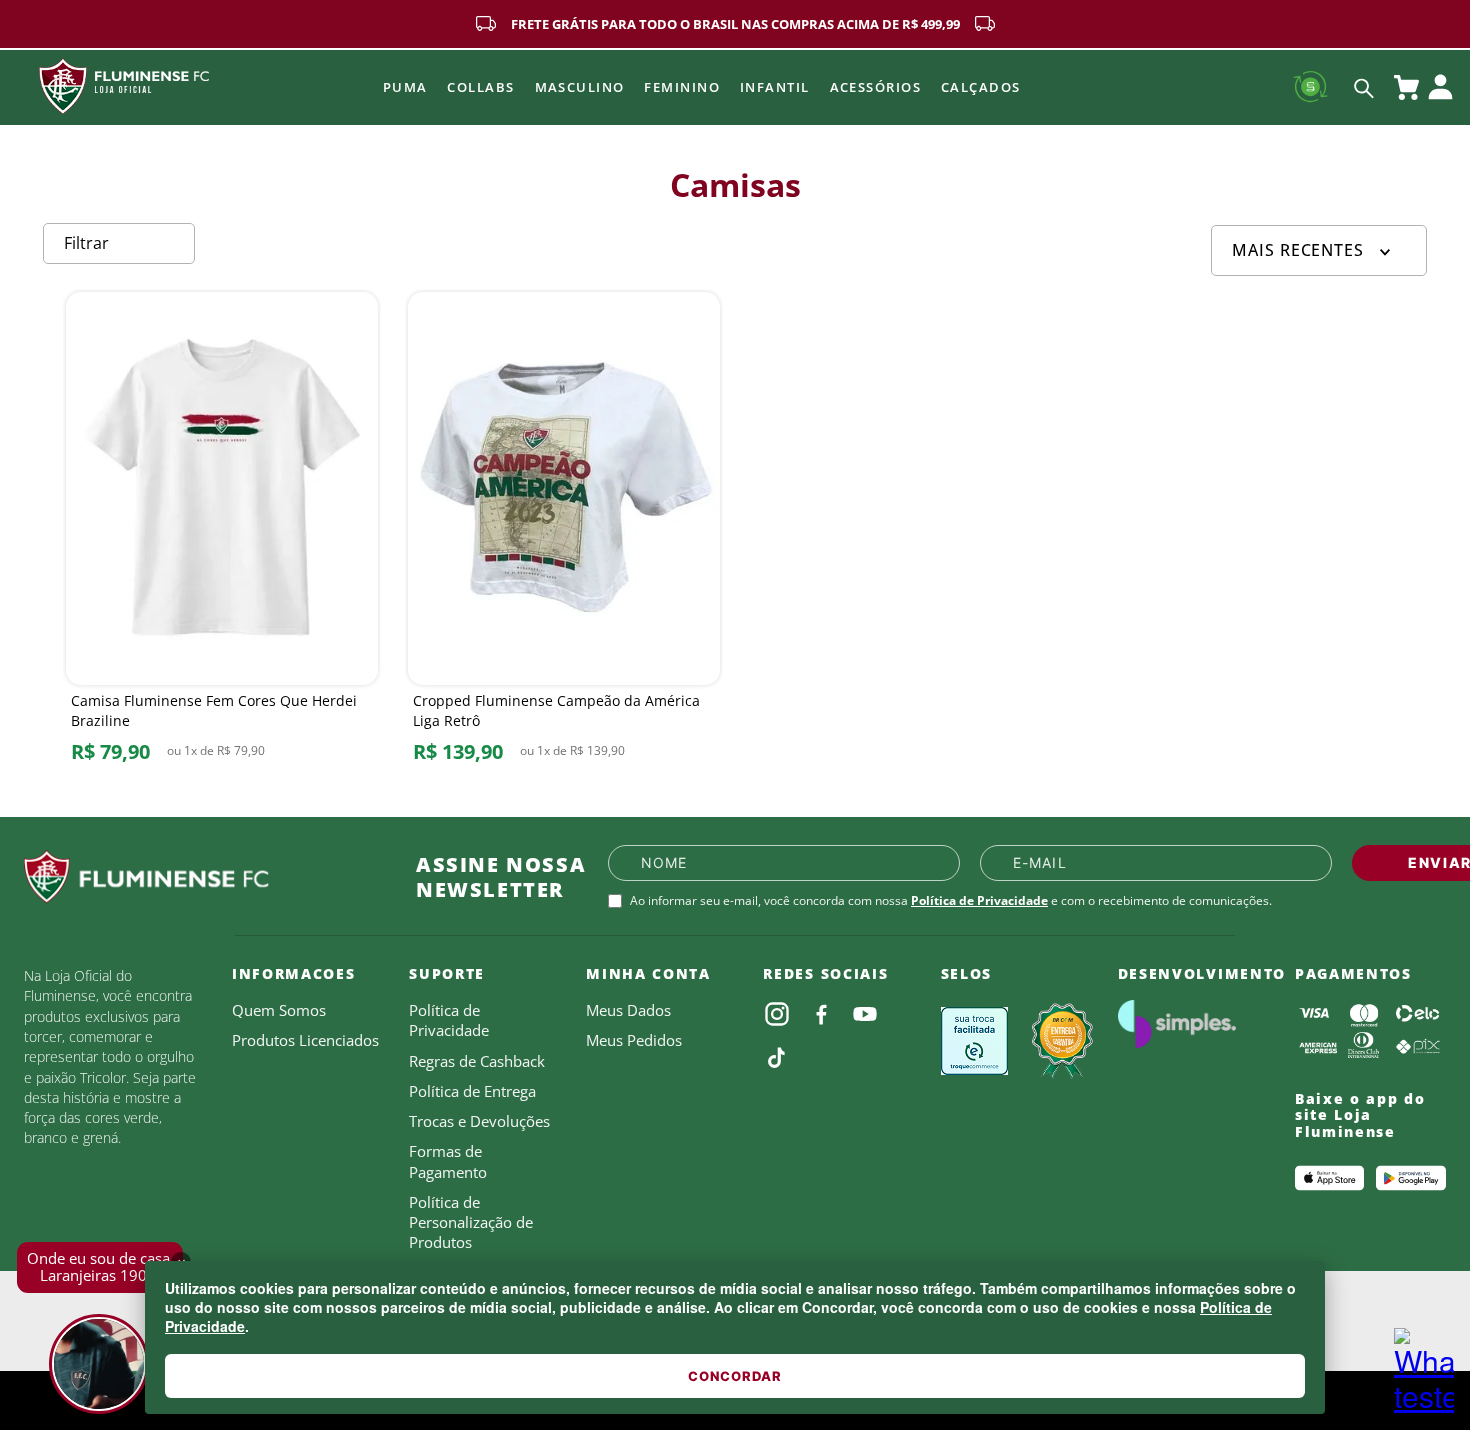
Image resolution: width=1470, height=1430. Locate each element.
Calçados (981, 87)
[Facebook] (821, 1014)
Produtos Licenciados (305, 1040)
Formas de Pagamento (448, 1161)
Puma (405, 87)
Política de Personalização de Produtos (471, 1222)
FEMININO (682, 87)
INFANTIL (775, 87)
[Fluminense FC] (204, 877)
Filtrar (86, 243)
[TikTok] (777, 1058)
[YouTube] (865, 1014)
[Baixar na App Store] (1330, 1178)
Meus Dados (628, 1010)
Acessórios (875, 87)
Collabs (480, 87)
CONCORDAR (735, 1376)
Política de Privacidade (979, 900)
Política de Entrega (472, 1091)
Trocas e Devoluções (479, 1121)
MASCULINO (580, 87)
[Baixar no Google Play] (1411, 1178)
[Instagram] (777, 1014)
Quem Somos (279, 1010)
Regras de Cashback (477, 1061)
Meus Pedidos (634, 1040)
